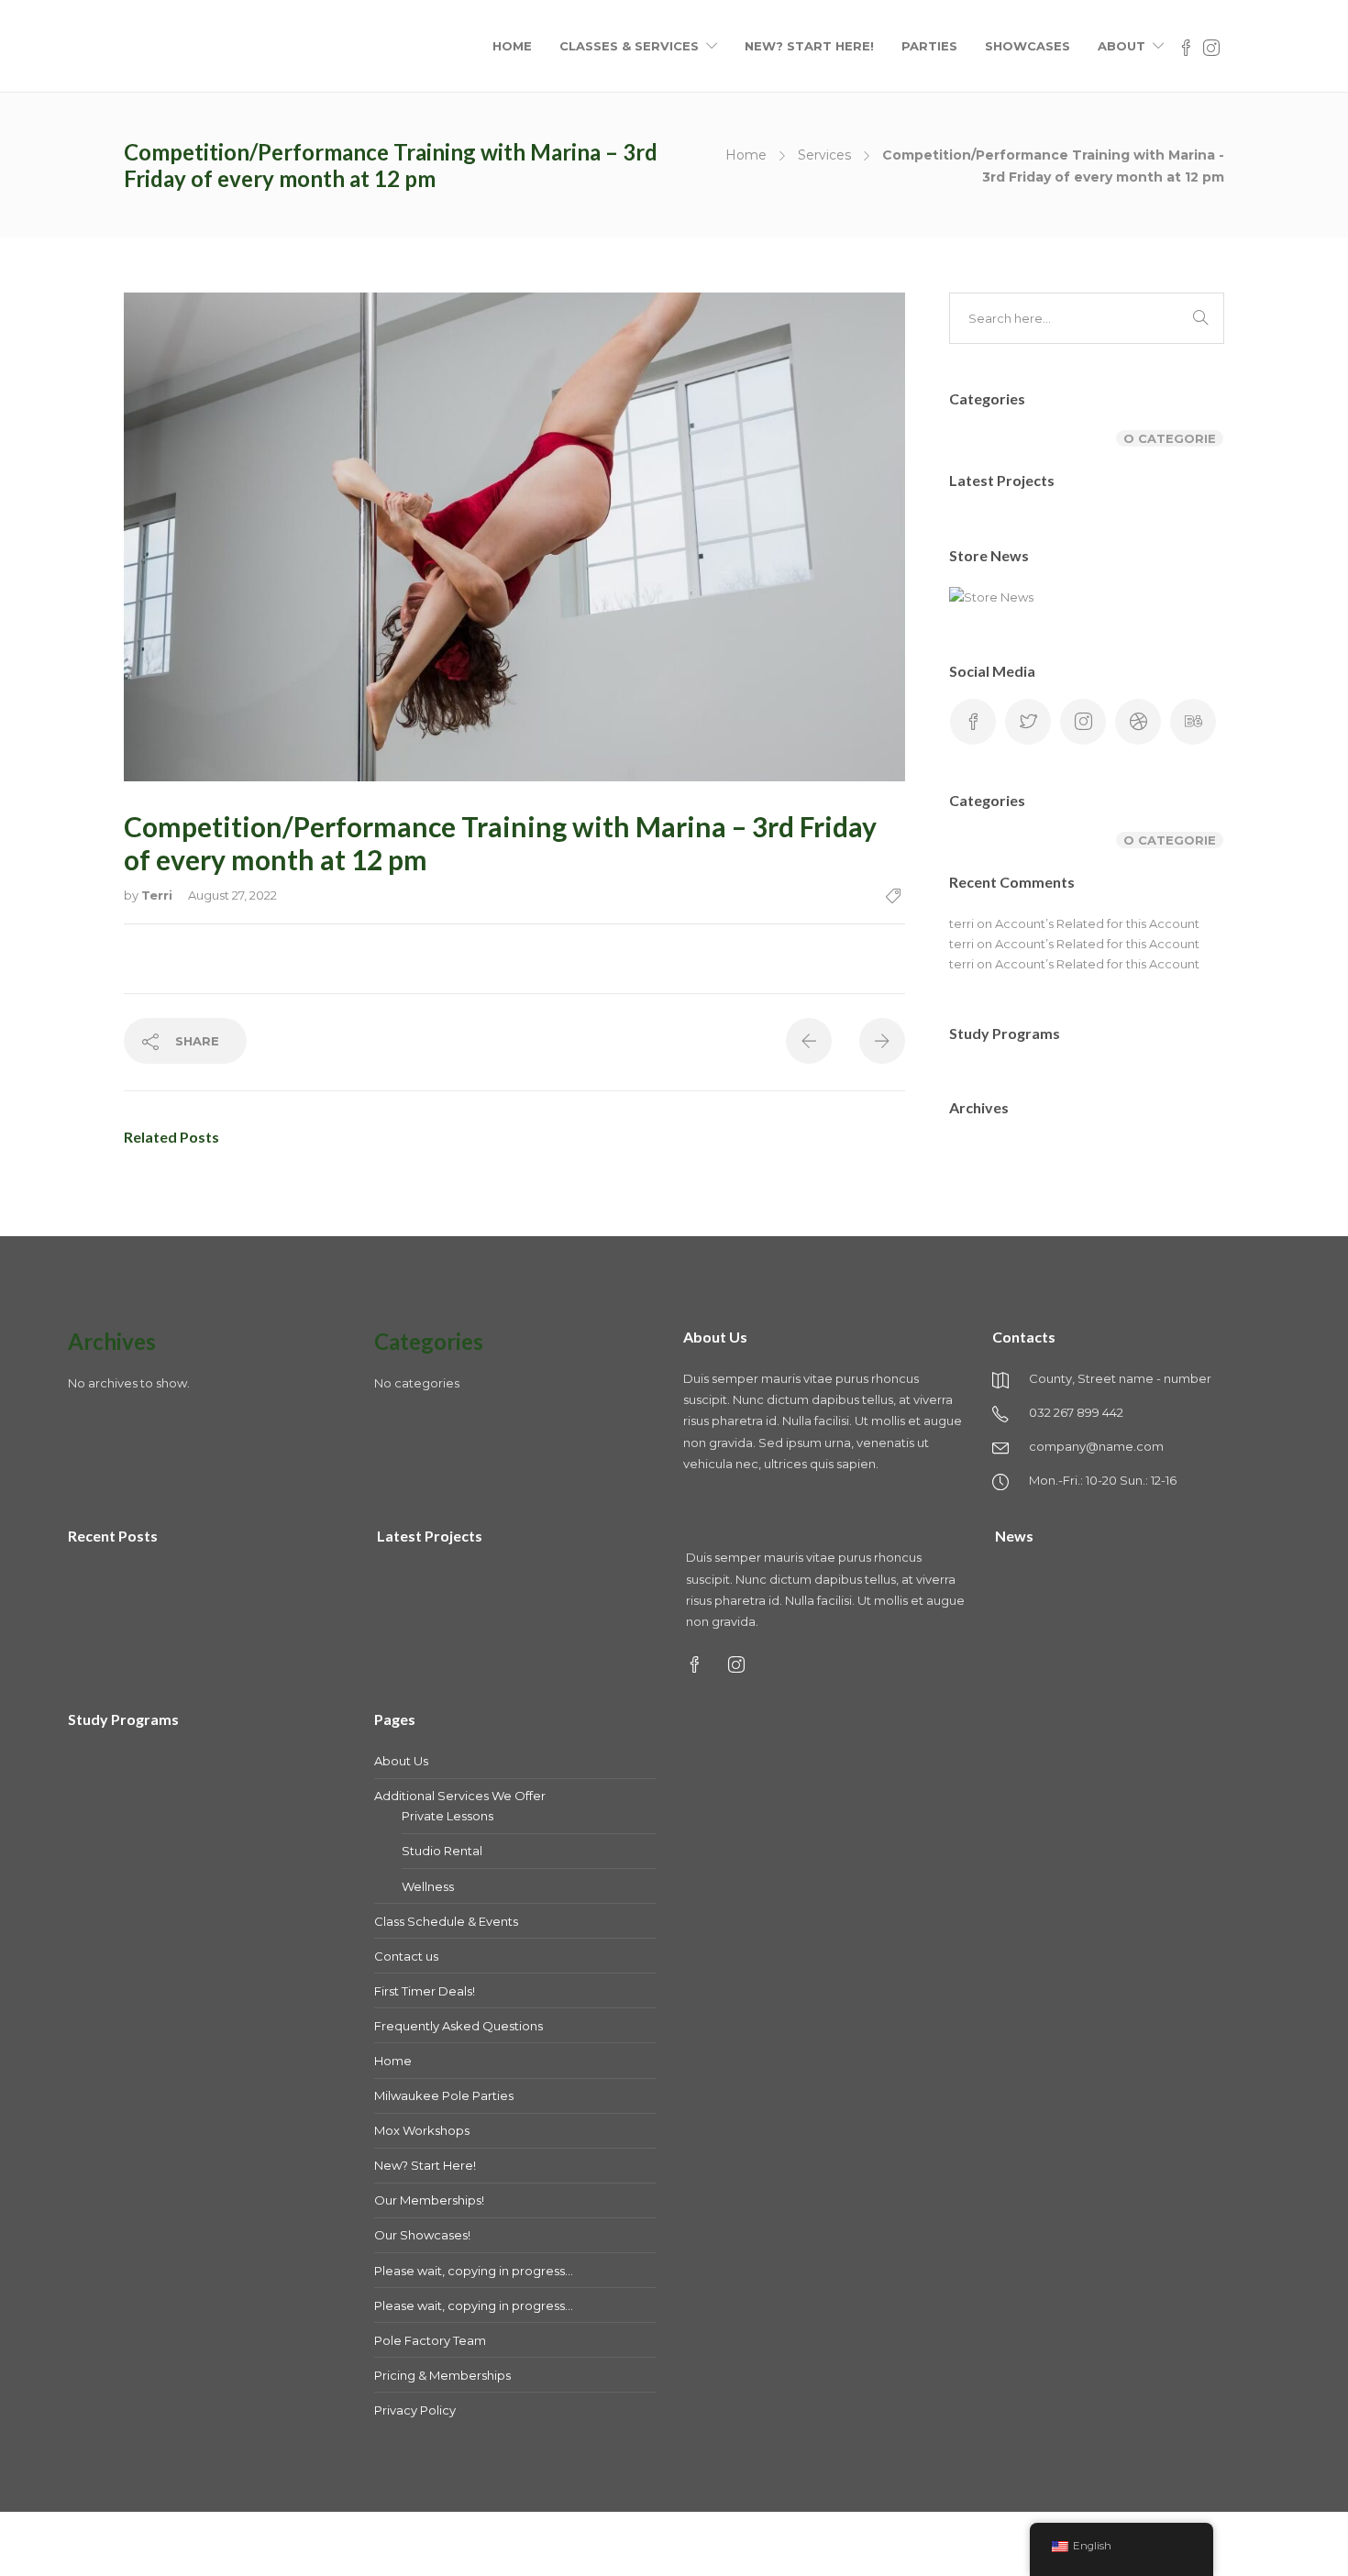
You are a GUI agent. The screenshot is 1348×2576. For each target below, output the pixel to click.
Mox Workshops (422, 2130)
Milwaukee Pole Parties (444, 2095)
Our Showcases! (422, 2235)
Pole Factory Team (430, 2340)
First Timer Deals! (425, 1991)
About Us (401, 1761)
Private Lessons (447, 1816)
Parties (929, 46)
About (1121, 46)
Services (824, 155)
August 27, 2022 (232, 895)
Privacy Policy (415, 2410)
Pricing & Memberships (442, 2375)
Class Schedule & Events (446, 1921)
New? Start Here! (809, 46)
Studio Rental (442, 1851)
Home (512, 46)
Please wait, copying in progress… (474, 2271)
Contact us (406, 1956)
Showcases (1028, 46)
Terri (159, 895)
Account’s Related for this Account (1097, 923)
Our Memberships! (429, 2200)
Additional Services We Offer (460, 1796)
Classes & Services (629, 46)
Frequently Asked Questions (459, 2026)
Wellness (428, 1886)
